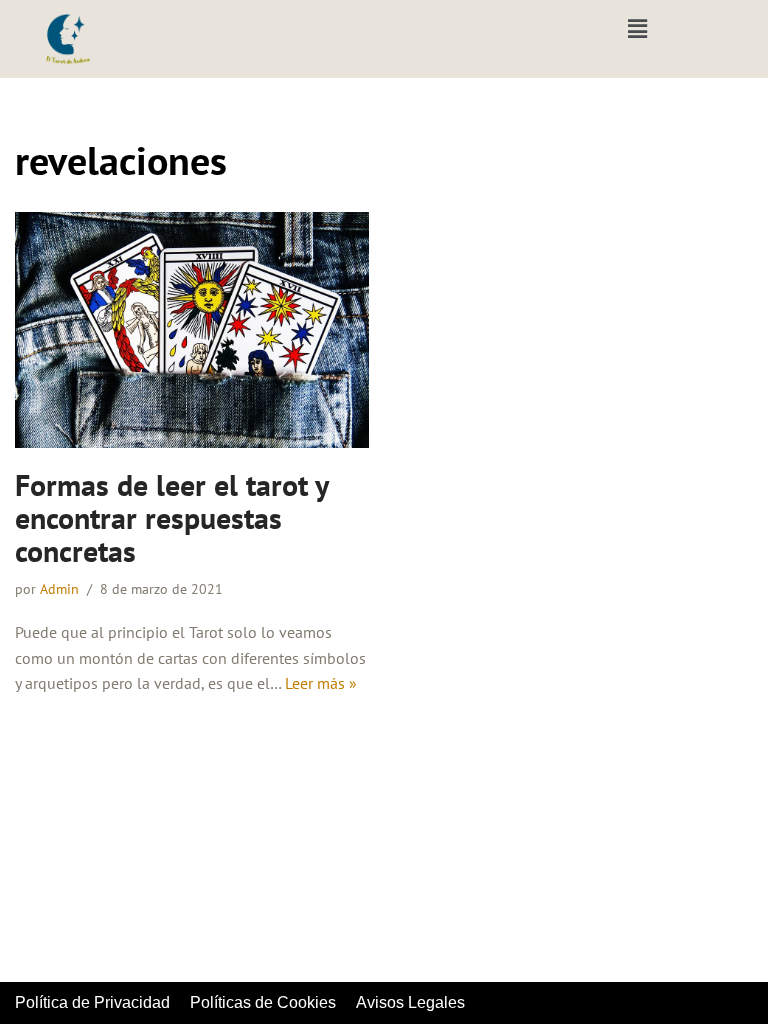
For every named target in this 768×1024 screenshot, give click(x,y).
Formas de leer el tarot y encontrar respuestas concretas (171, 517)
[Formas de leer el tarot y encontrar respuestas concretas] (192, 330)
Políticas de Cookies (263, 1002)
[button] (637, 28)
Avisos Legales (410, 1002)
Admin (59, 588)
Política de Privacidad (92, 1002)
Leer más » (321, 683)
